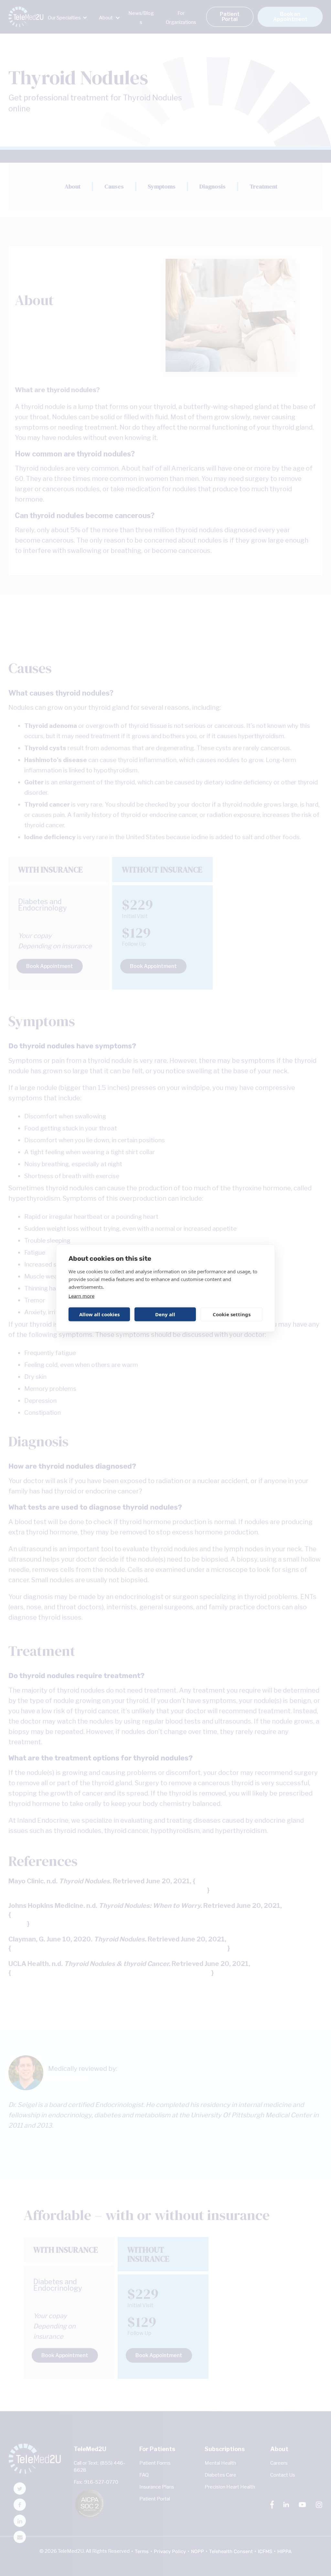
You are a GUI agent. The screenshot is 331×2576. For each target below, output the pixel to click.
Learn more (81, 1296)
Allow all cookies (99, 1314)
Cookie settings (232, 1314)
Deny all (165, 1314)
